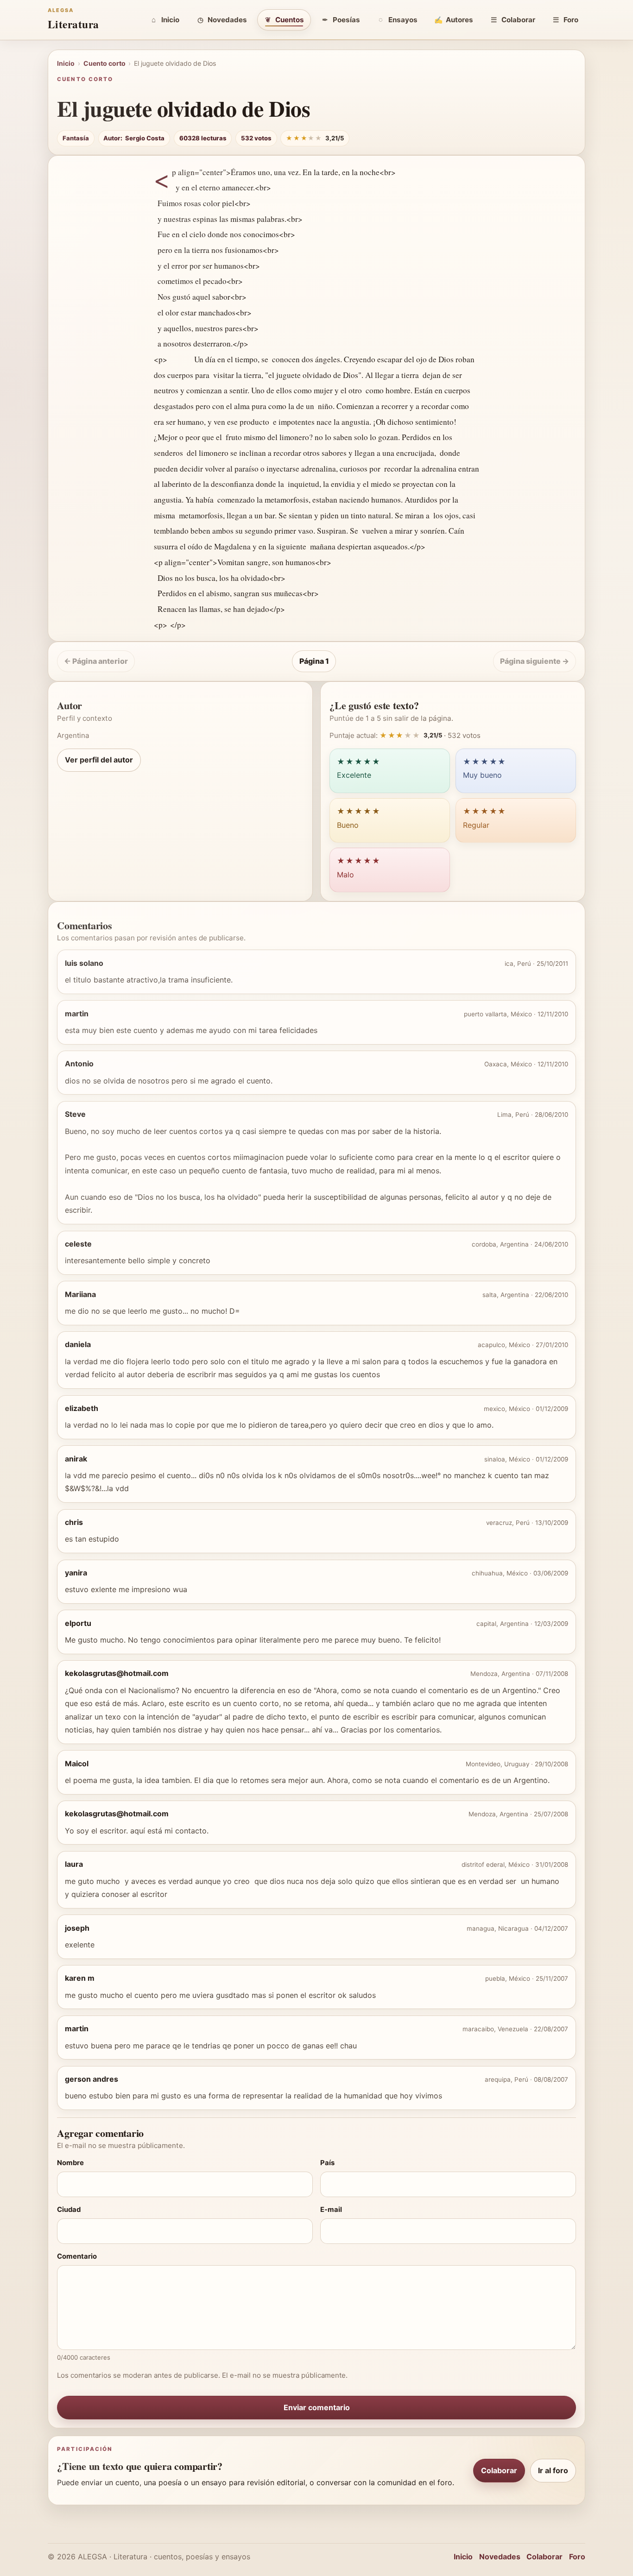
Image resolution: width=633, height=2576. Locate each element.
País (327, 2163)
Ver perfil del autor (99, 760)
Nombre (70, 2163)
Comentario (77, 2256)
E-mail (331, 2210)
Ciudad (69, 2210)
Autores (459, 20)
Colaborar (518, 20)
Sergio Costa (145, 138)
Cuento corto (104, 63)
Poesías (346, 20)
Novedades (227, 20)
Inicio (170, 20)
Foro (571, 20)
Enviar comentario (317, 2407)
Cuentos (290, 20)
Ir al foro (553, 2470)
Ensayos (403, 20)
